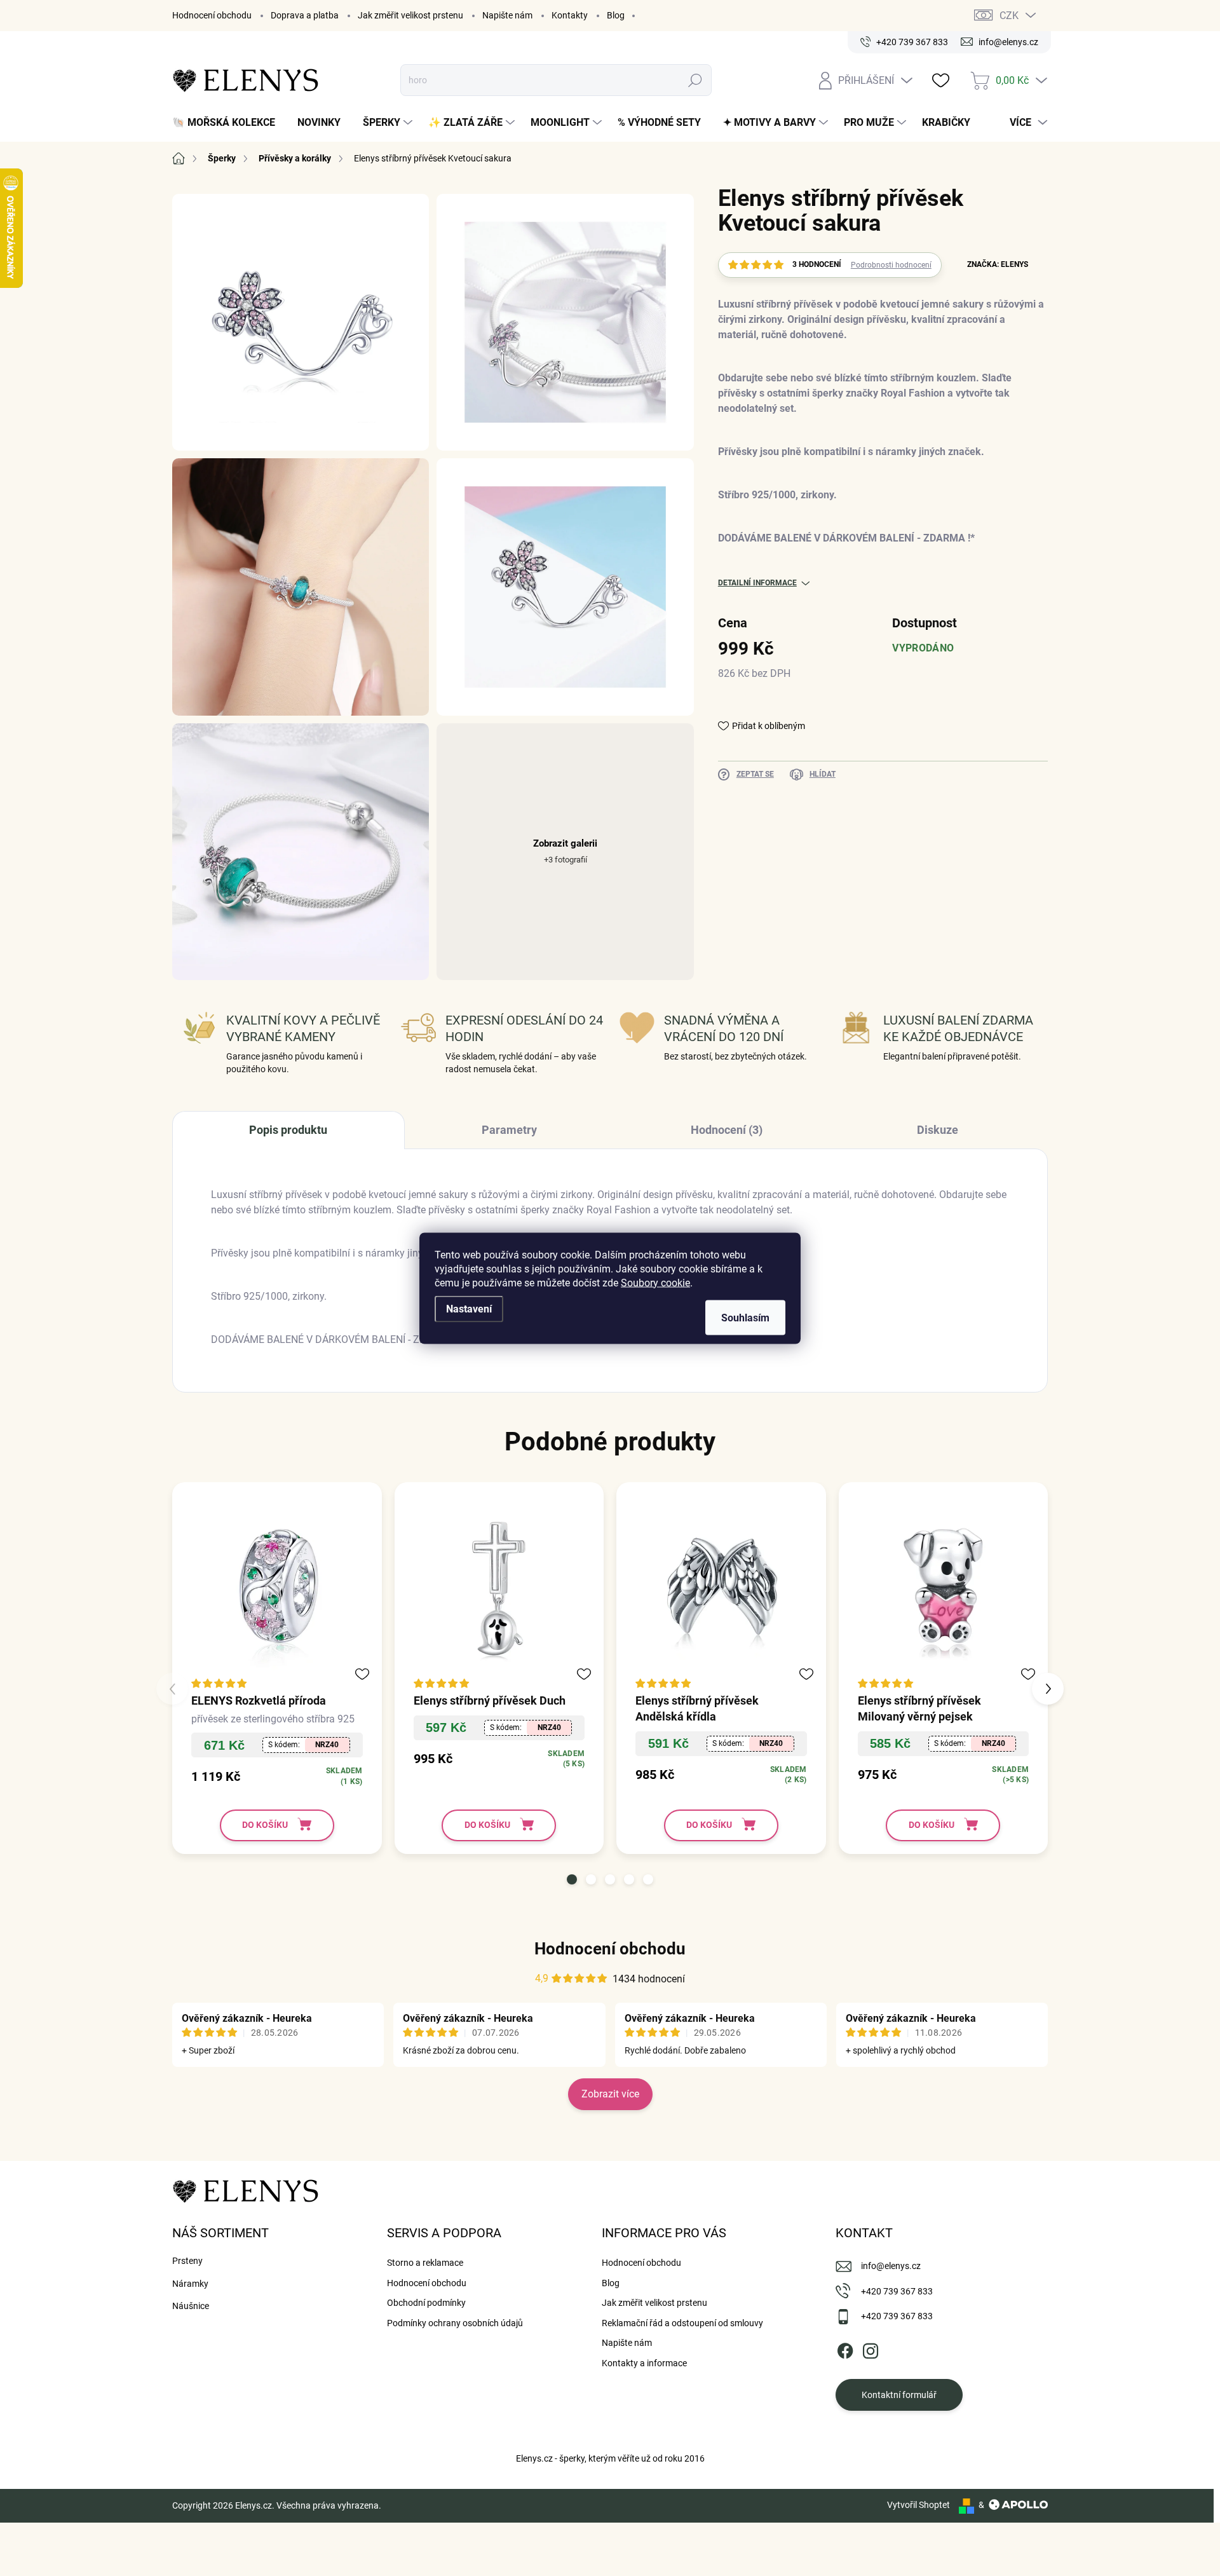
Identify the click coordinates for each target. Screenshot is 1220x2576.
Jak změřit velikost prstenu (410, 15)
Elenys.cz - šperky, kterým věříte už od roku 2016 (610, 2458)
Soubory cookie (655, 1282)
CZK (1009, 16)
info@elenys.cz (891, 2266)
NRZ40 (327, 1745)
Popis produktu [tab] (288, 1130)
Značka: (998, 264)
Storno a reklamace (425, 2263)
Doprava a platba (305, 15)
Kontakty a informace (644, 2363)
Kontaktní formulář (899, 2395)
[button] (572, 1879)
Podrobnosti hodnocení (891, 265)
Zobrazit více (610, 2094)
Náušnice (191, 2306)
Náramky (190, 2284)
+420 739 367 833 (897, 2291)
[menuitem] (228, 123)
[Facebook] (845, 2348)
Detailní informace (757, 583)
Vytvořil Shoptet (918, 2505)
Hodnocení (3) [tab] (727, 1130)
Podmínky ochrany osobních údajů (455, 2323)
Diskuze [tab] (938, 1130)
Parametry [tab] (509, 1130)
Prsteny (187, 2261)
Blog (616, 15)
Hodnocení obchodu (212, 15)
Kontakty (570, 15)
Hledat (695, 80)
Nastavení (469, 1308)
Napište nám (507, 15)
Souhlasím (745, 1317)
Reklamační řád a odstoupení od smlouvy (682, 2323)
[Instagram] (871, 2348)
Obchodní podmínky (426, 2303)
